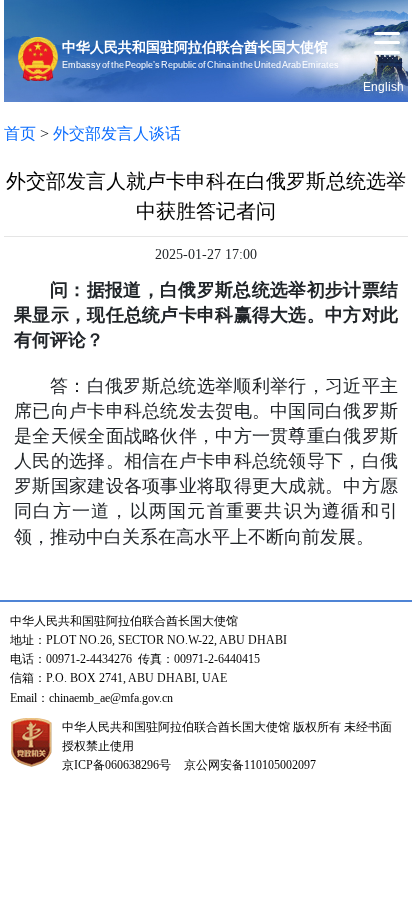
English (383, 87)
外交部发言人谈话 (117, 133)
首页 (20, 133)
